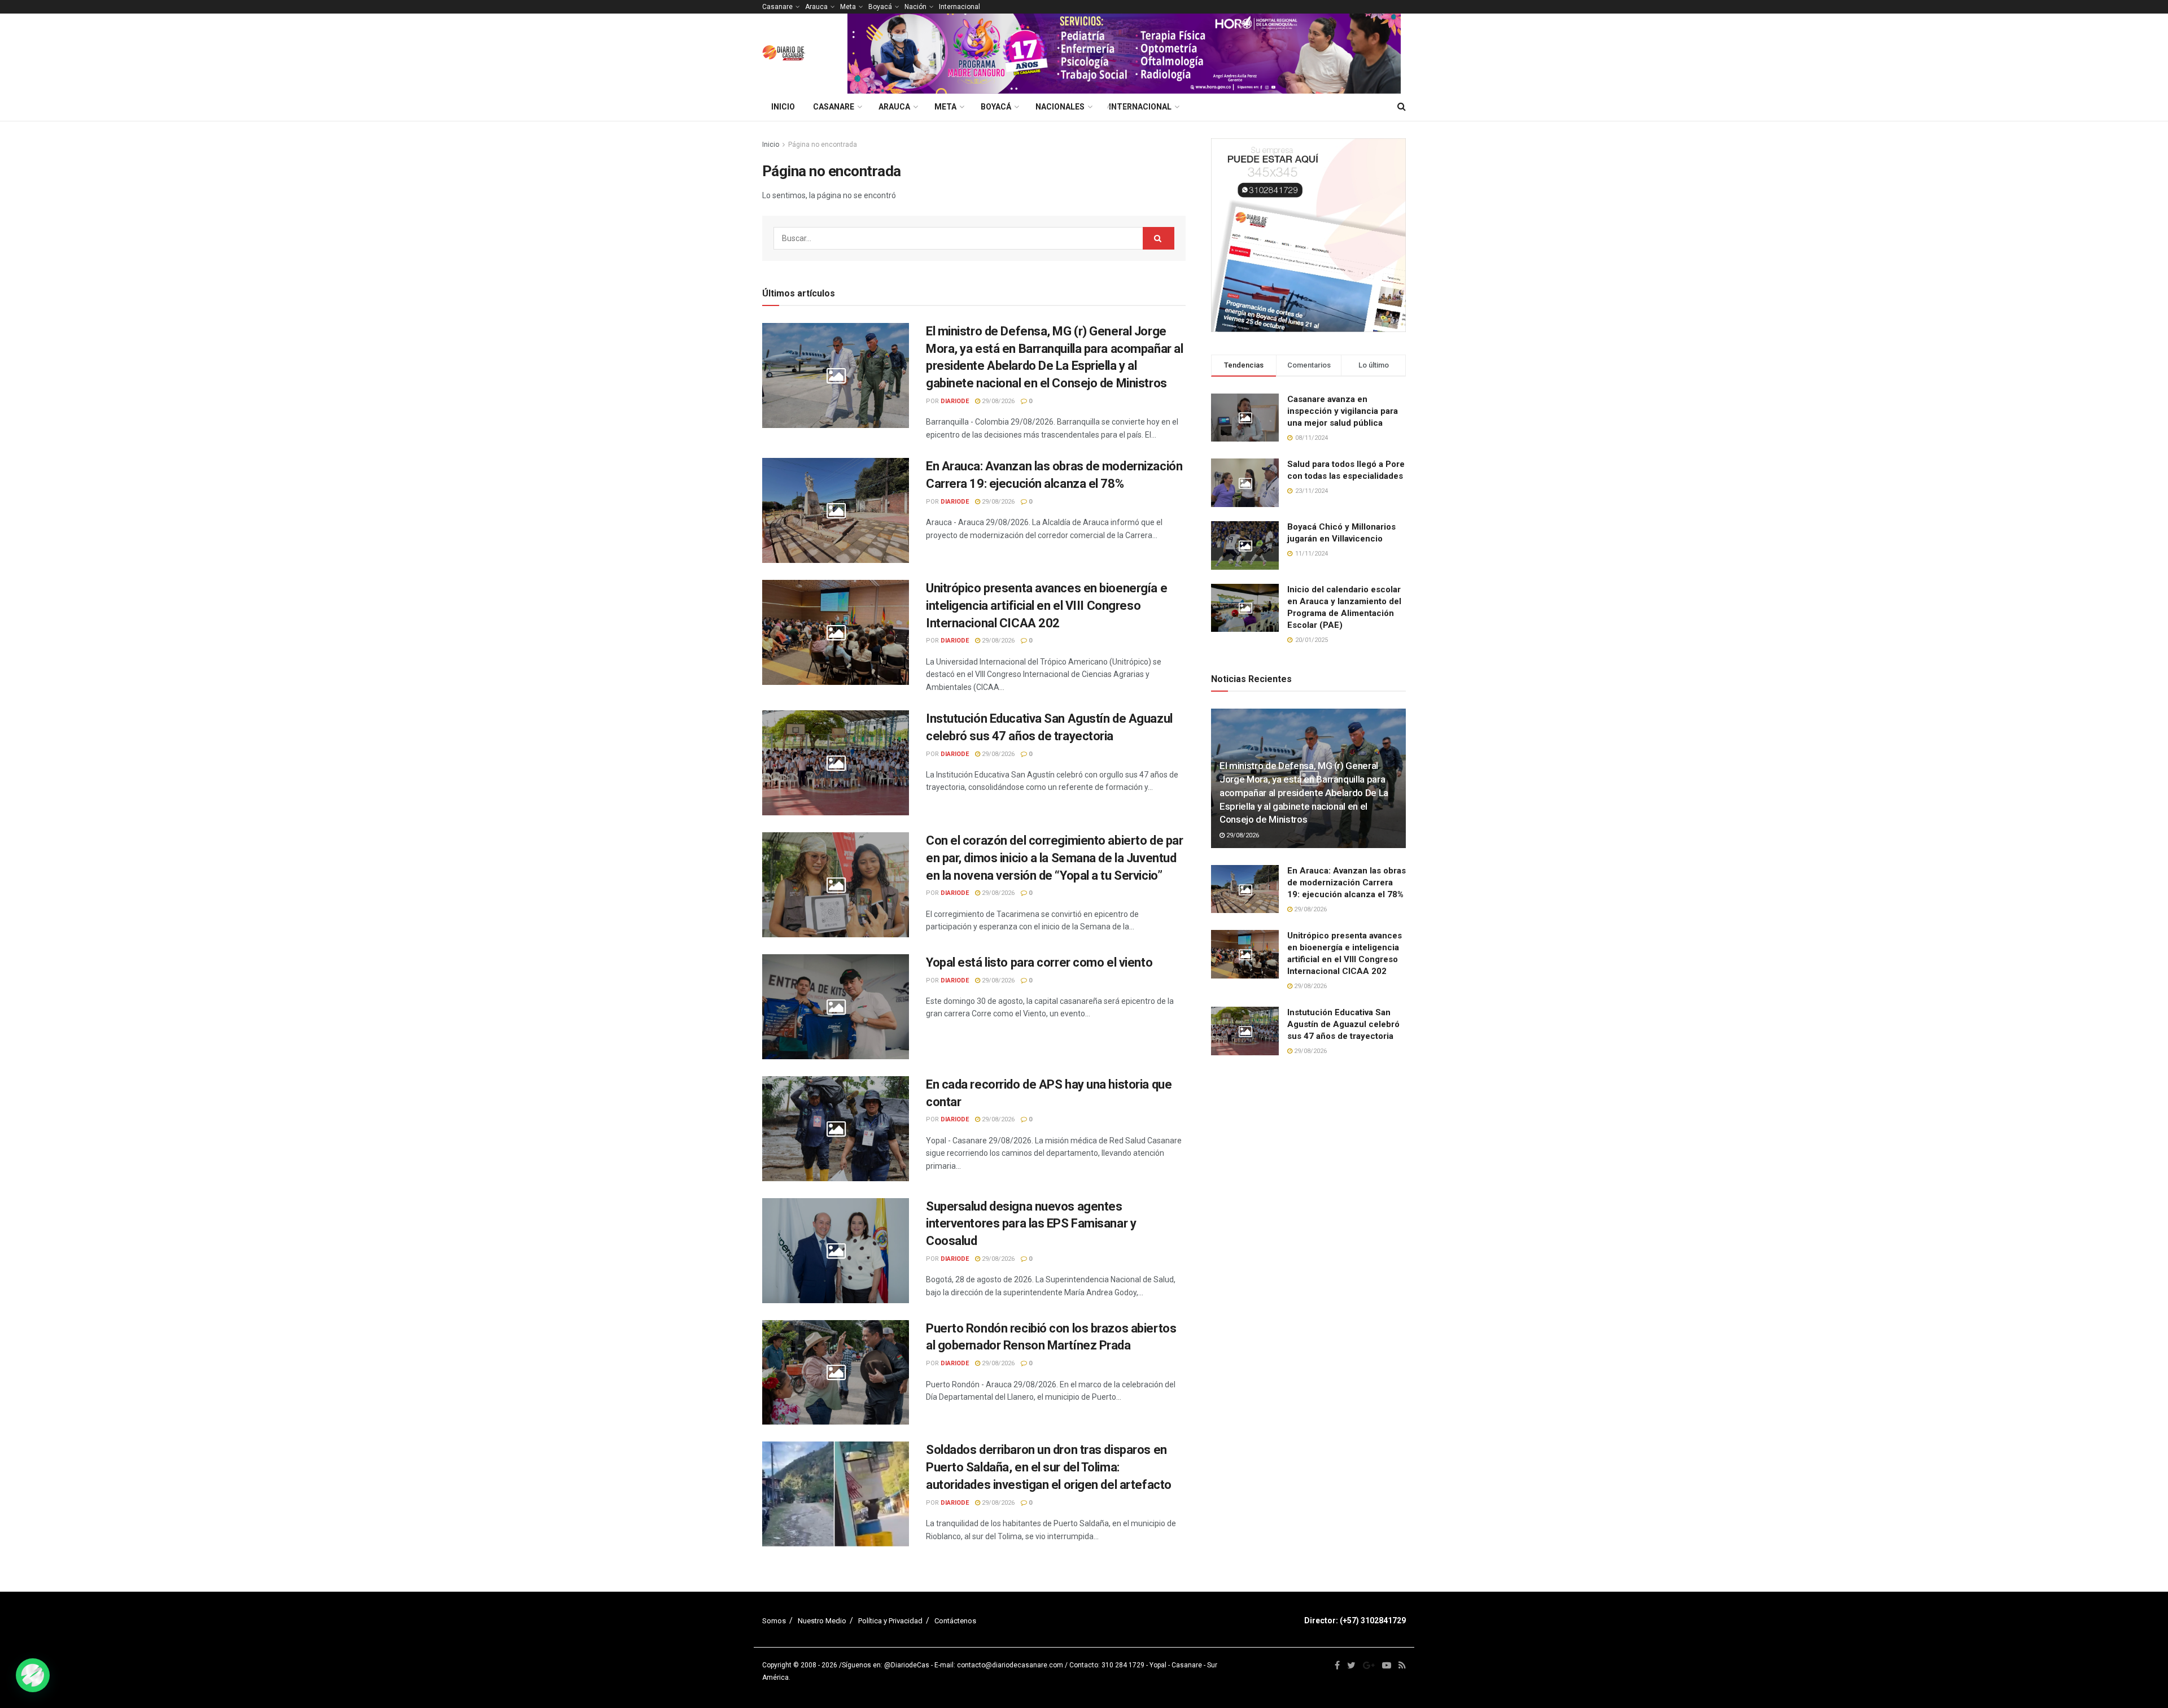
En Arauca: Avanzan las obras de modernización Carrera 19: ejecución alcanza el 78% (1347, 883)
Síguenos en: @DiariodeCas (886, 1665)
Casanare (777, 7)
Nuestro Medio (822, 1621)
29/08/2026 (997, 401)
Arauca (816, 7)
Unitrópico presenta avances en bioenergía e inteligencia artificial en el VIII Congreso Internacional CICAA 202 (1046, 606)
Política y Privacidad (890, 1621)
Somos (774, 1621)
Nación (915, 7)
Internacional (960, 7)
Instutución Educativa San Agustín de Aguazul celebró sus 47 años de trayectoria (1343, 1024)
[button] (33, 1675)
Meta (848, 7)
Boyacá (880, 7)
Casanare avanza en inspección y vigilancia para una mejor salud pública (1343, 411)
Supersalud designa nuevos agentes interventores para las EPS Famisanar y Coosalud (1031, 1224)
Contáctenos (955, 1621)
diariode (955, 401)
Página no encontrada (823, 145)
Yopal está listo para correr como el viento (1039, 962)
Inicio (783, 107)
